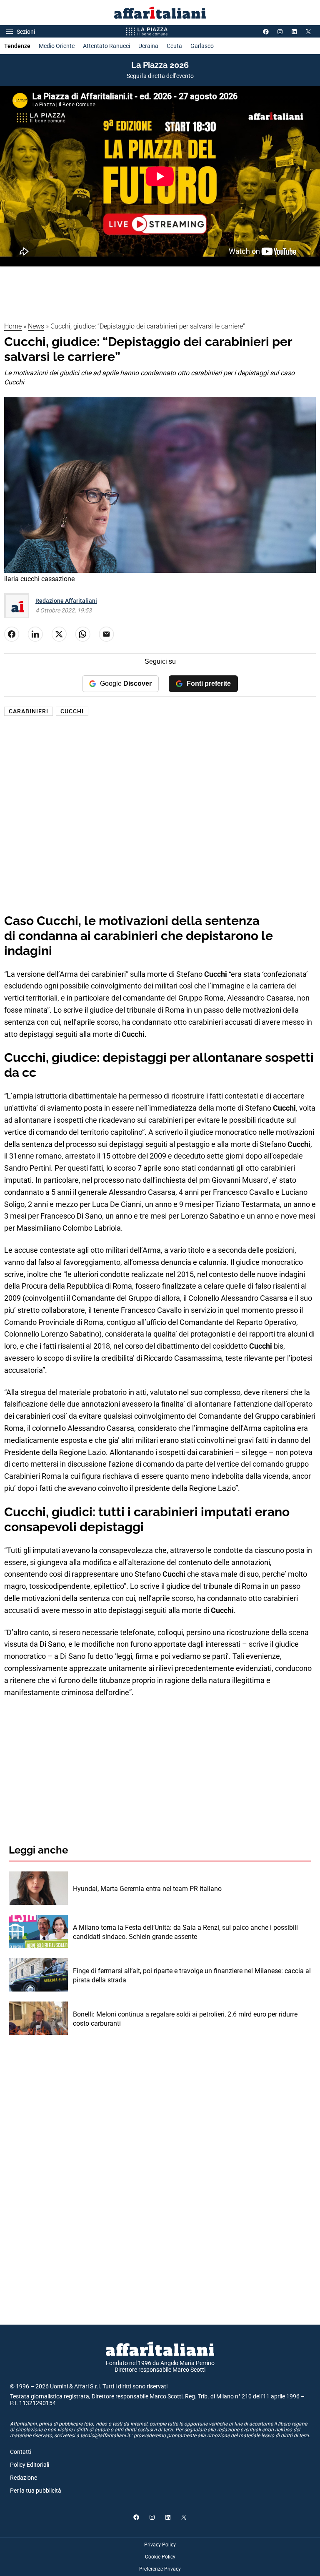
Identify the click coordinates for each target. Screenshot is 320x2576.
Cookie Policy (160, 2557)
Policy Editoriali (30, 2465)
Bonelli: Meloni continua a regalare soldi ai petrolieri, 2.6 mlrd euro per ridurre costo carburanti (185, 2019)
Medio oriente (57, 46)
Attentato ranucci (106, 46)
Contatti (21, 2452)
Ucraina (148, 46)
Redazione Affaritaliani (66, 601)
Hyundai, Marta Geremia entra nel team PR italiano (147, 1889)
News (36, 326)
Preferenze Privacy (160, 2569)
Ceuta (174, 46)
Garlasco (202, 46)
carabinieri (29, 711)
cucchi (72, 711)
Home (13, 326)
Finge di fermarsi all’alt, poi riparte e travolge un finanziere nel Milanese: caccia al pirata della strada (192, 1975)
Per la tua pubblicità (36, 2491)
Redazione (24, 2478)
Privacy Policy (160, 2545)
